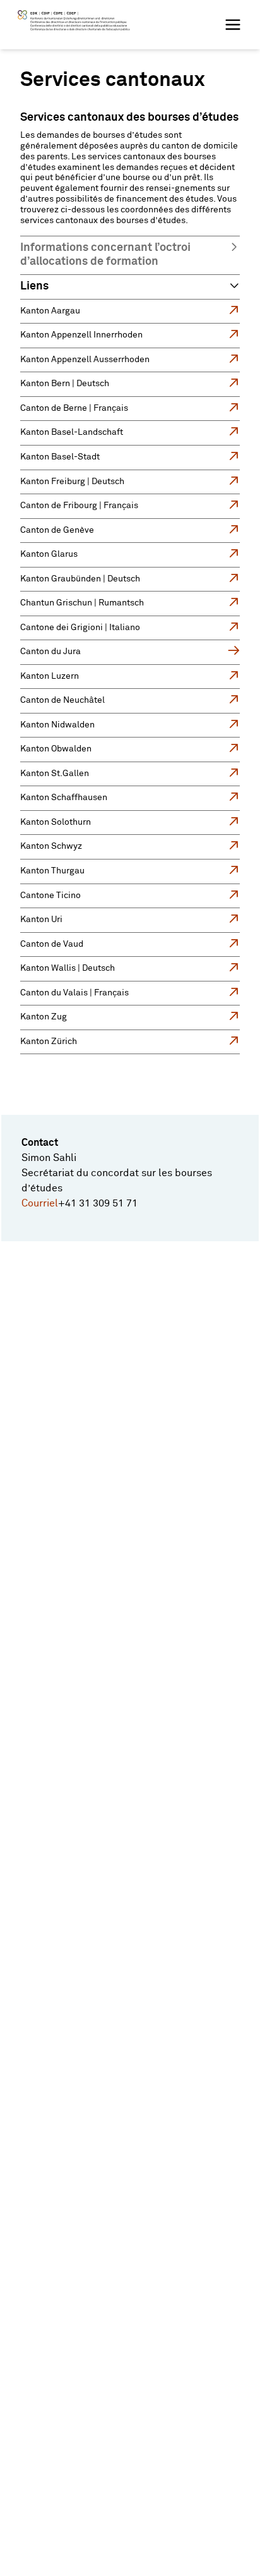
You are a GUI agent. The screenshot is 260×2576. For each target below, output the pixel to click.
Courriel (40, 1203)
